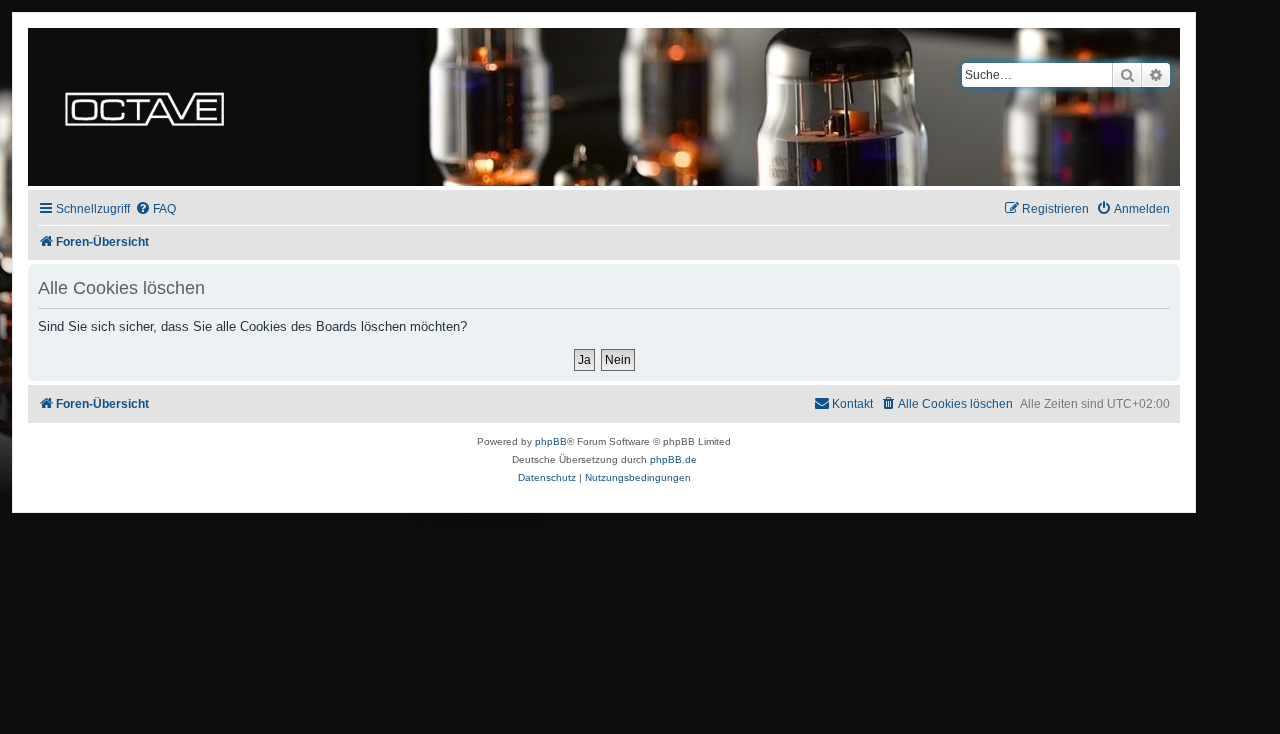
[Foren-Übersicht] (144, 107)
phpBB (551, 441)
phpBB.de (673, 459)
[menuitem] (155, 209)
